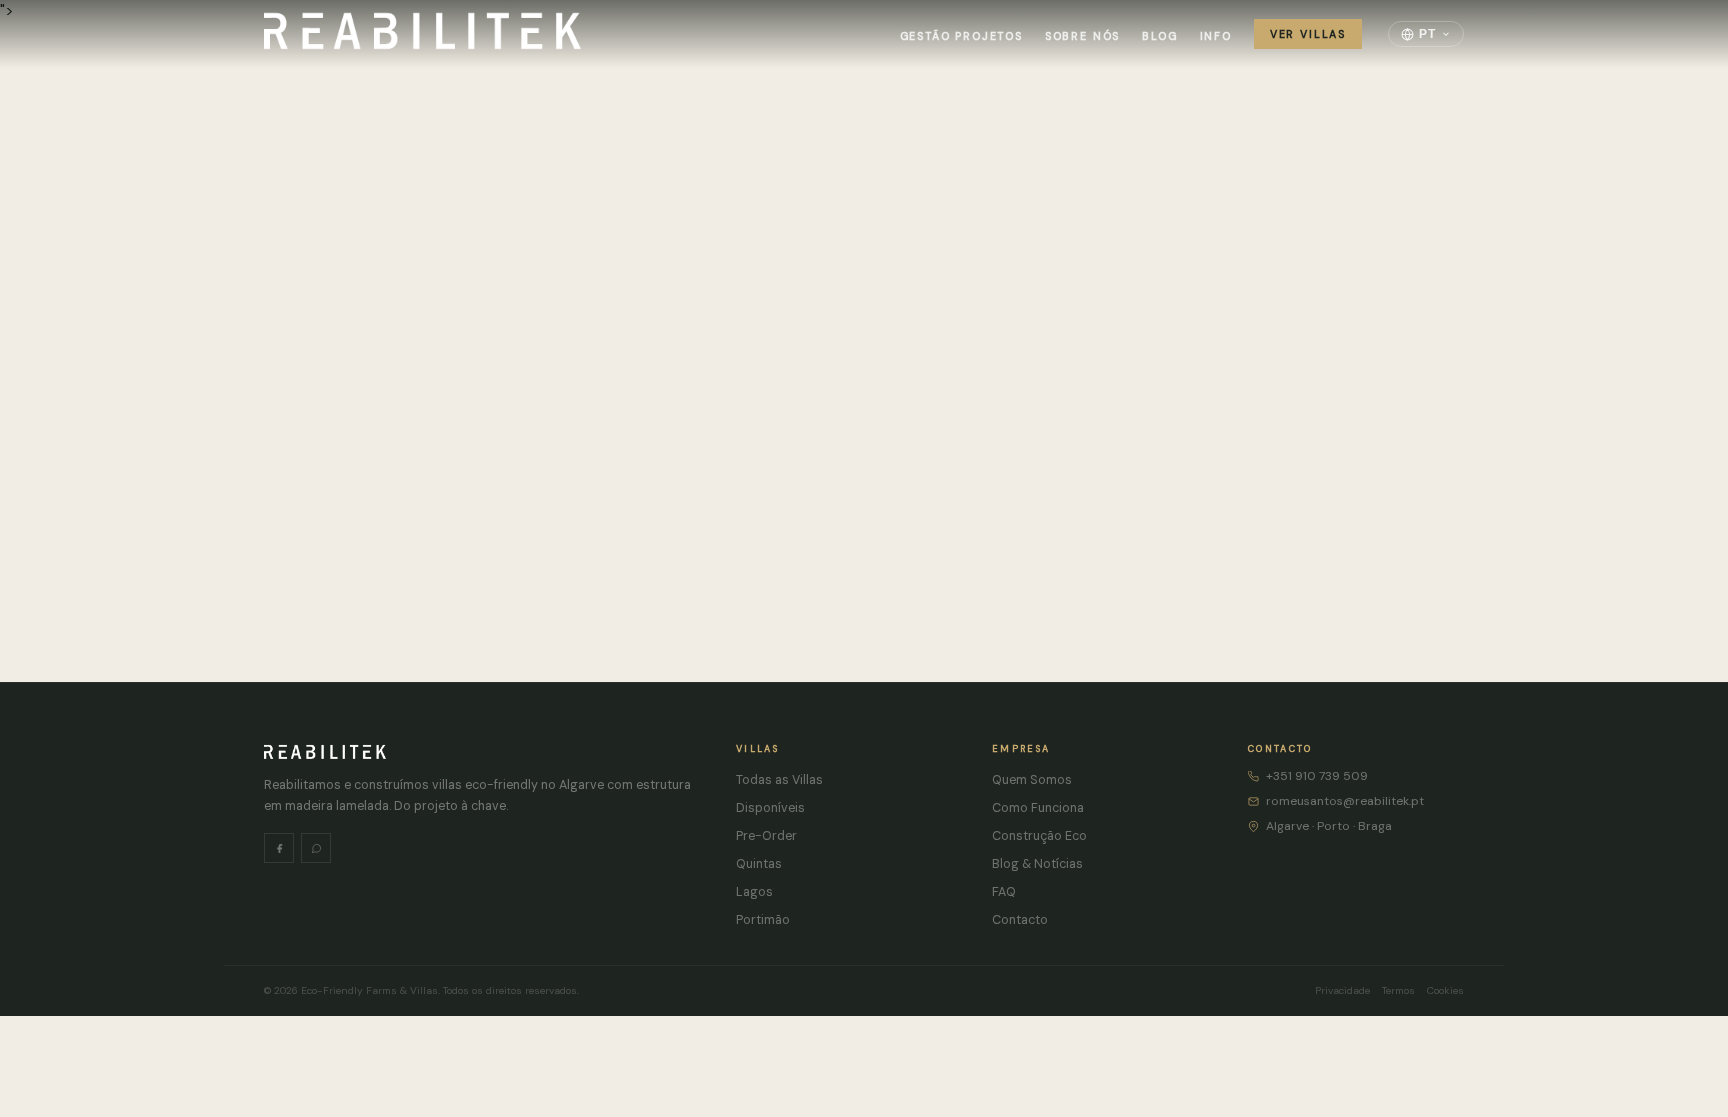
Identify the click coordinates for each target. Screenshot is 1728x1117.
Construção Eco (1039, 836)
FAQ (1004, 892)
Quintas (759, 864)
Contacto (1020, 920)
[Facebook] (279, 848)
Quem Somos (1032, 780)
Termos (1398, 990)
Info (1216, 36)
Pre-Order (766, 836)
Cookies (1445, 990)
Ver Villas (1308, 34)
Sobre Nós (1082, 36)
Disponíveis (770, 808)
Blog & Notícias (1037, 864)
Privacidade (1342, 990)
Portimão (763, 920)
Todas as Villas (779, 780)
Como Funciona (1038, 808)
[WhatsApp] (316, 848)
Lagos (754, 892)
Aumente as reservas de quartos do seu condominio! (395, 506)
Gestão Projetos (961, 36)
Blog (1159, 36)
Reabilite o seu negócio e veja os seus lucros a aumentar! (857, 506)
